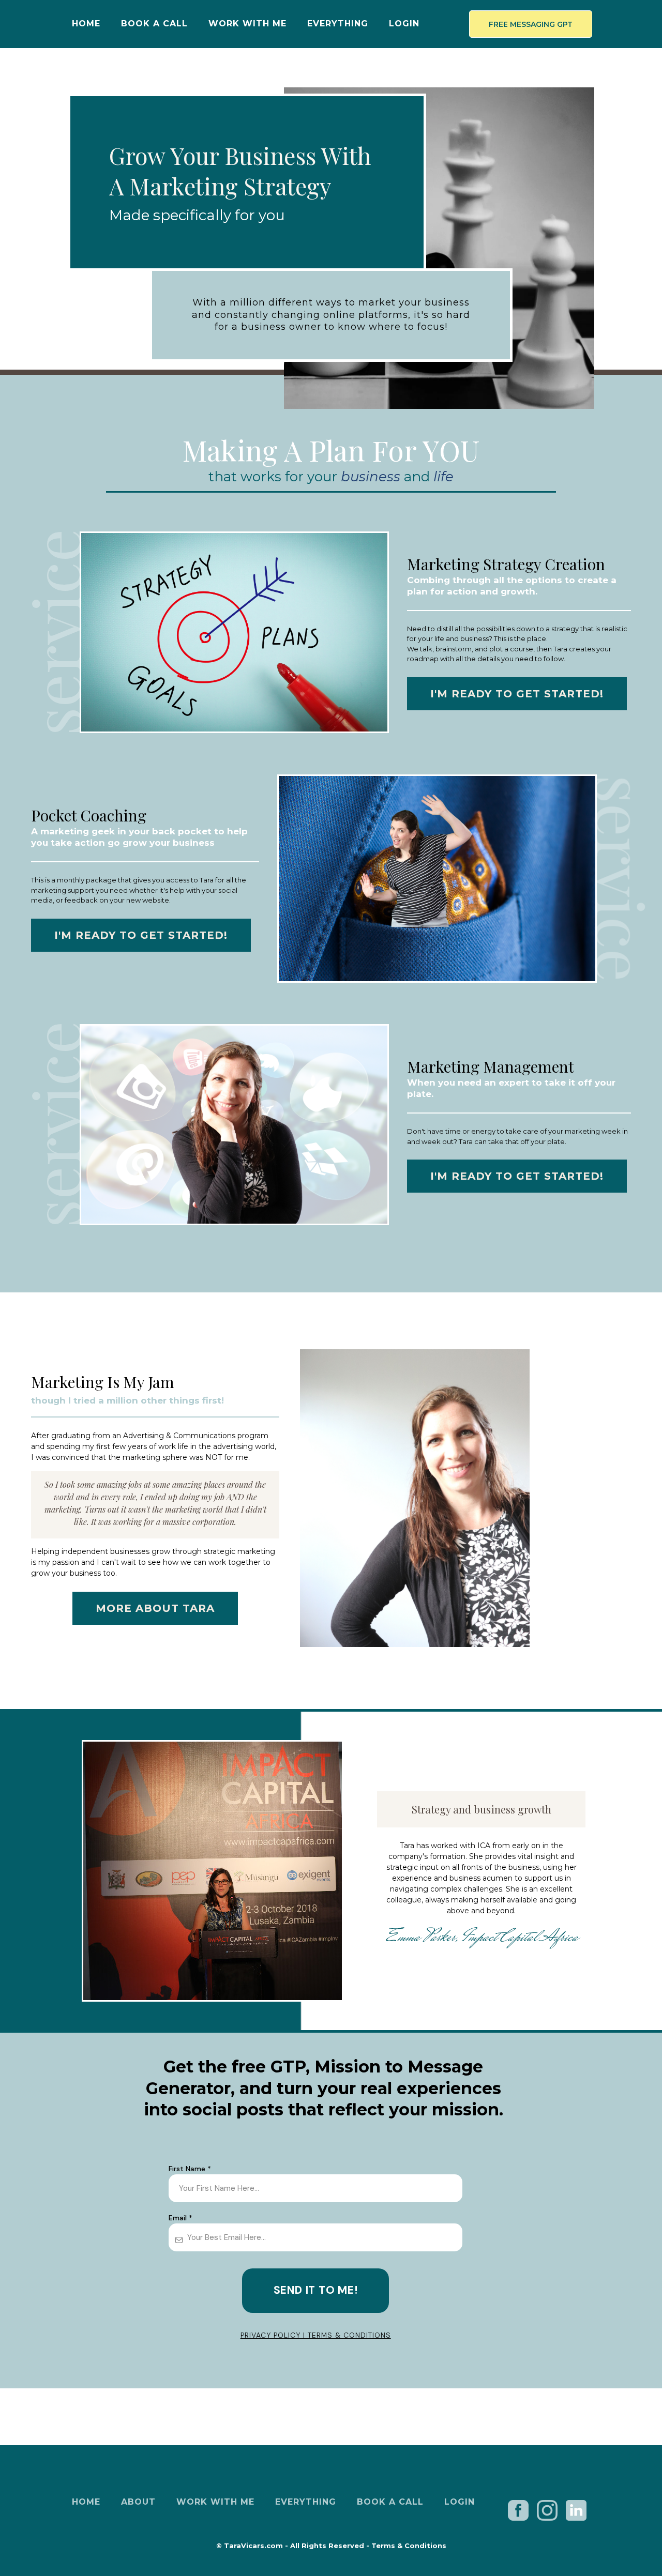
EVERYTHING (338, 24)
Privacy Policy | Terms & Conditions (316, 2335)
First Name (190, 2169)
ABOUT (138, 2502)
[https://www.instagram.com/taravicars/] (547, 2509)
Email (180, 2218)
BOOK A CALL (154, 24)
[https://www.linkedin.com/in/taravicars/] (576, 2510)
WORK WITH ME (247, 24)
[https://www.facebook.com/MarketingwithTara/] (519, 2510)
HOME (86, 24)
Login (404, 24)
